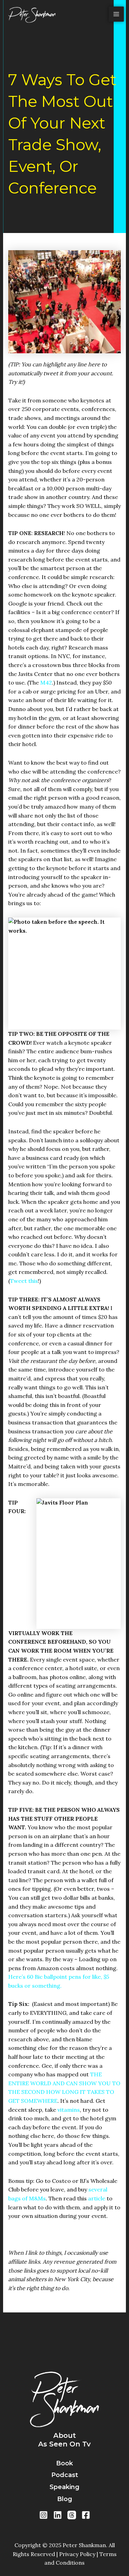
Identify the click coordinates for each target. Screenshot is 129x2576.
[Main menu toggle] (116, 14)
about (65, 2435)
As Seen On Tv (64, 2444)
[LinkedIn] (58, 2515)
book (64, 2463)
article (97, 2198)
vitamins (69, 2110)
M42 (46, 682)
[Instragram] (44, 2515)
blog (65, 2499)
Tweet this (24, 1281)
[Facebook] (86, 2515)
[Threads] (72, 2515)
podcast (65, 2475)
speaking (64, 2487)
